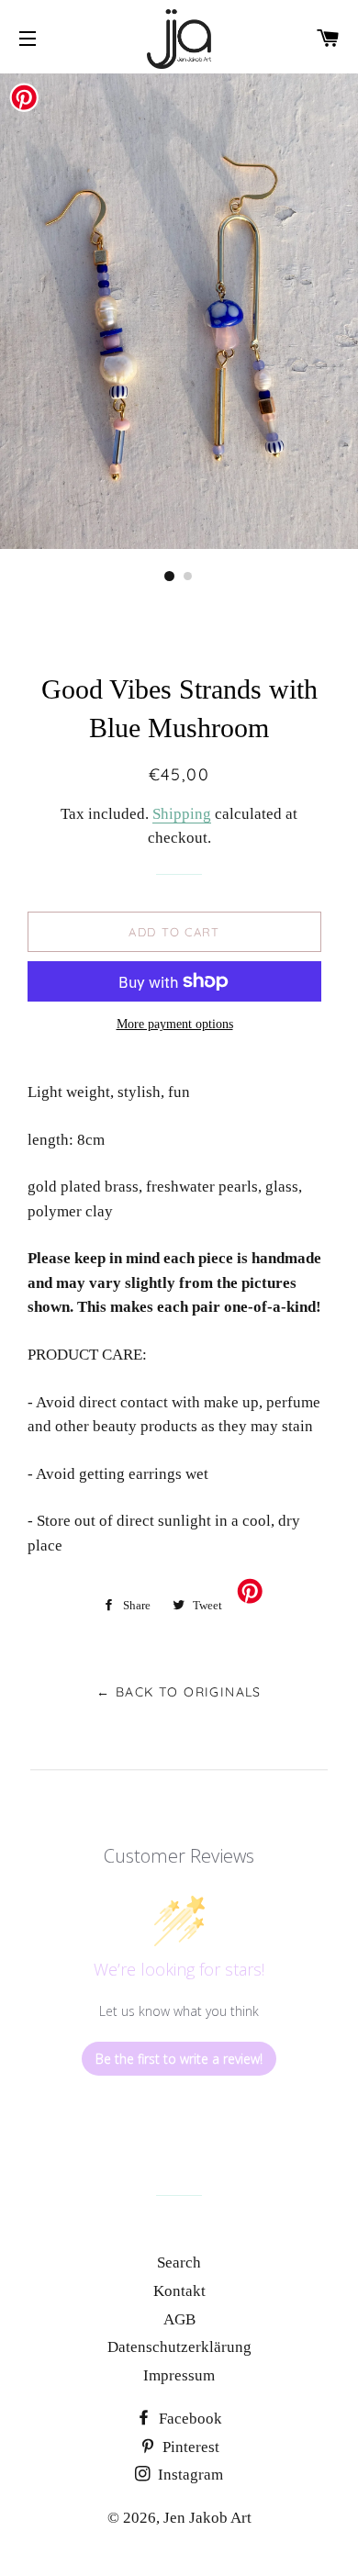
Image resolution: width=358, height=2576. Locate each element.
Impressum (179, 2375)
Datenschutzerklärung (179, 2347)
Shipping (182, 814)
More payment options (175, 1024)
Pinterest (189, 2447)
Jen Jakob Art (207, 2518)
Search (179, 2262)
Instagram (189, 2475)
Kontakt (179, 2291)
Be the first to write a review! (179, 2059)
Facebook (189, 2419)
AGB (179, 2319)
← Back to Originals (179, 1692)
